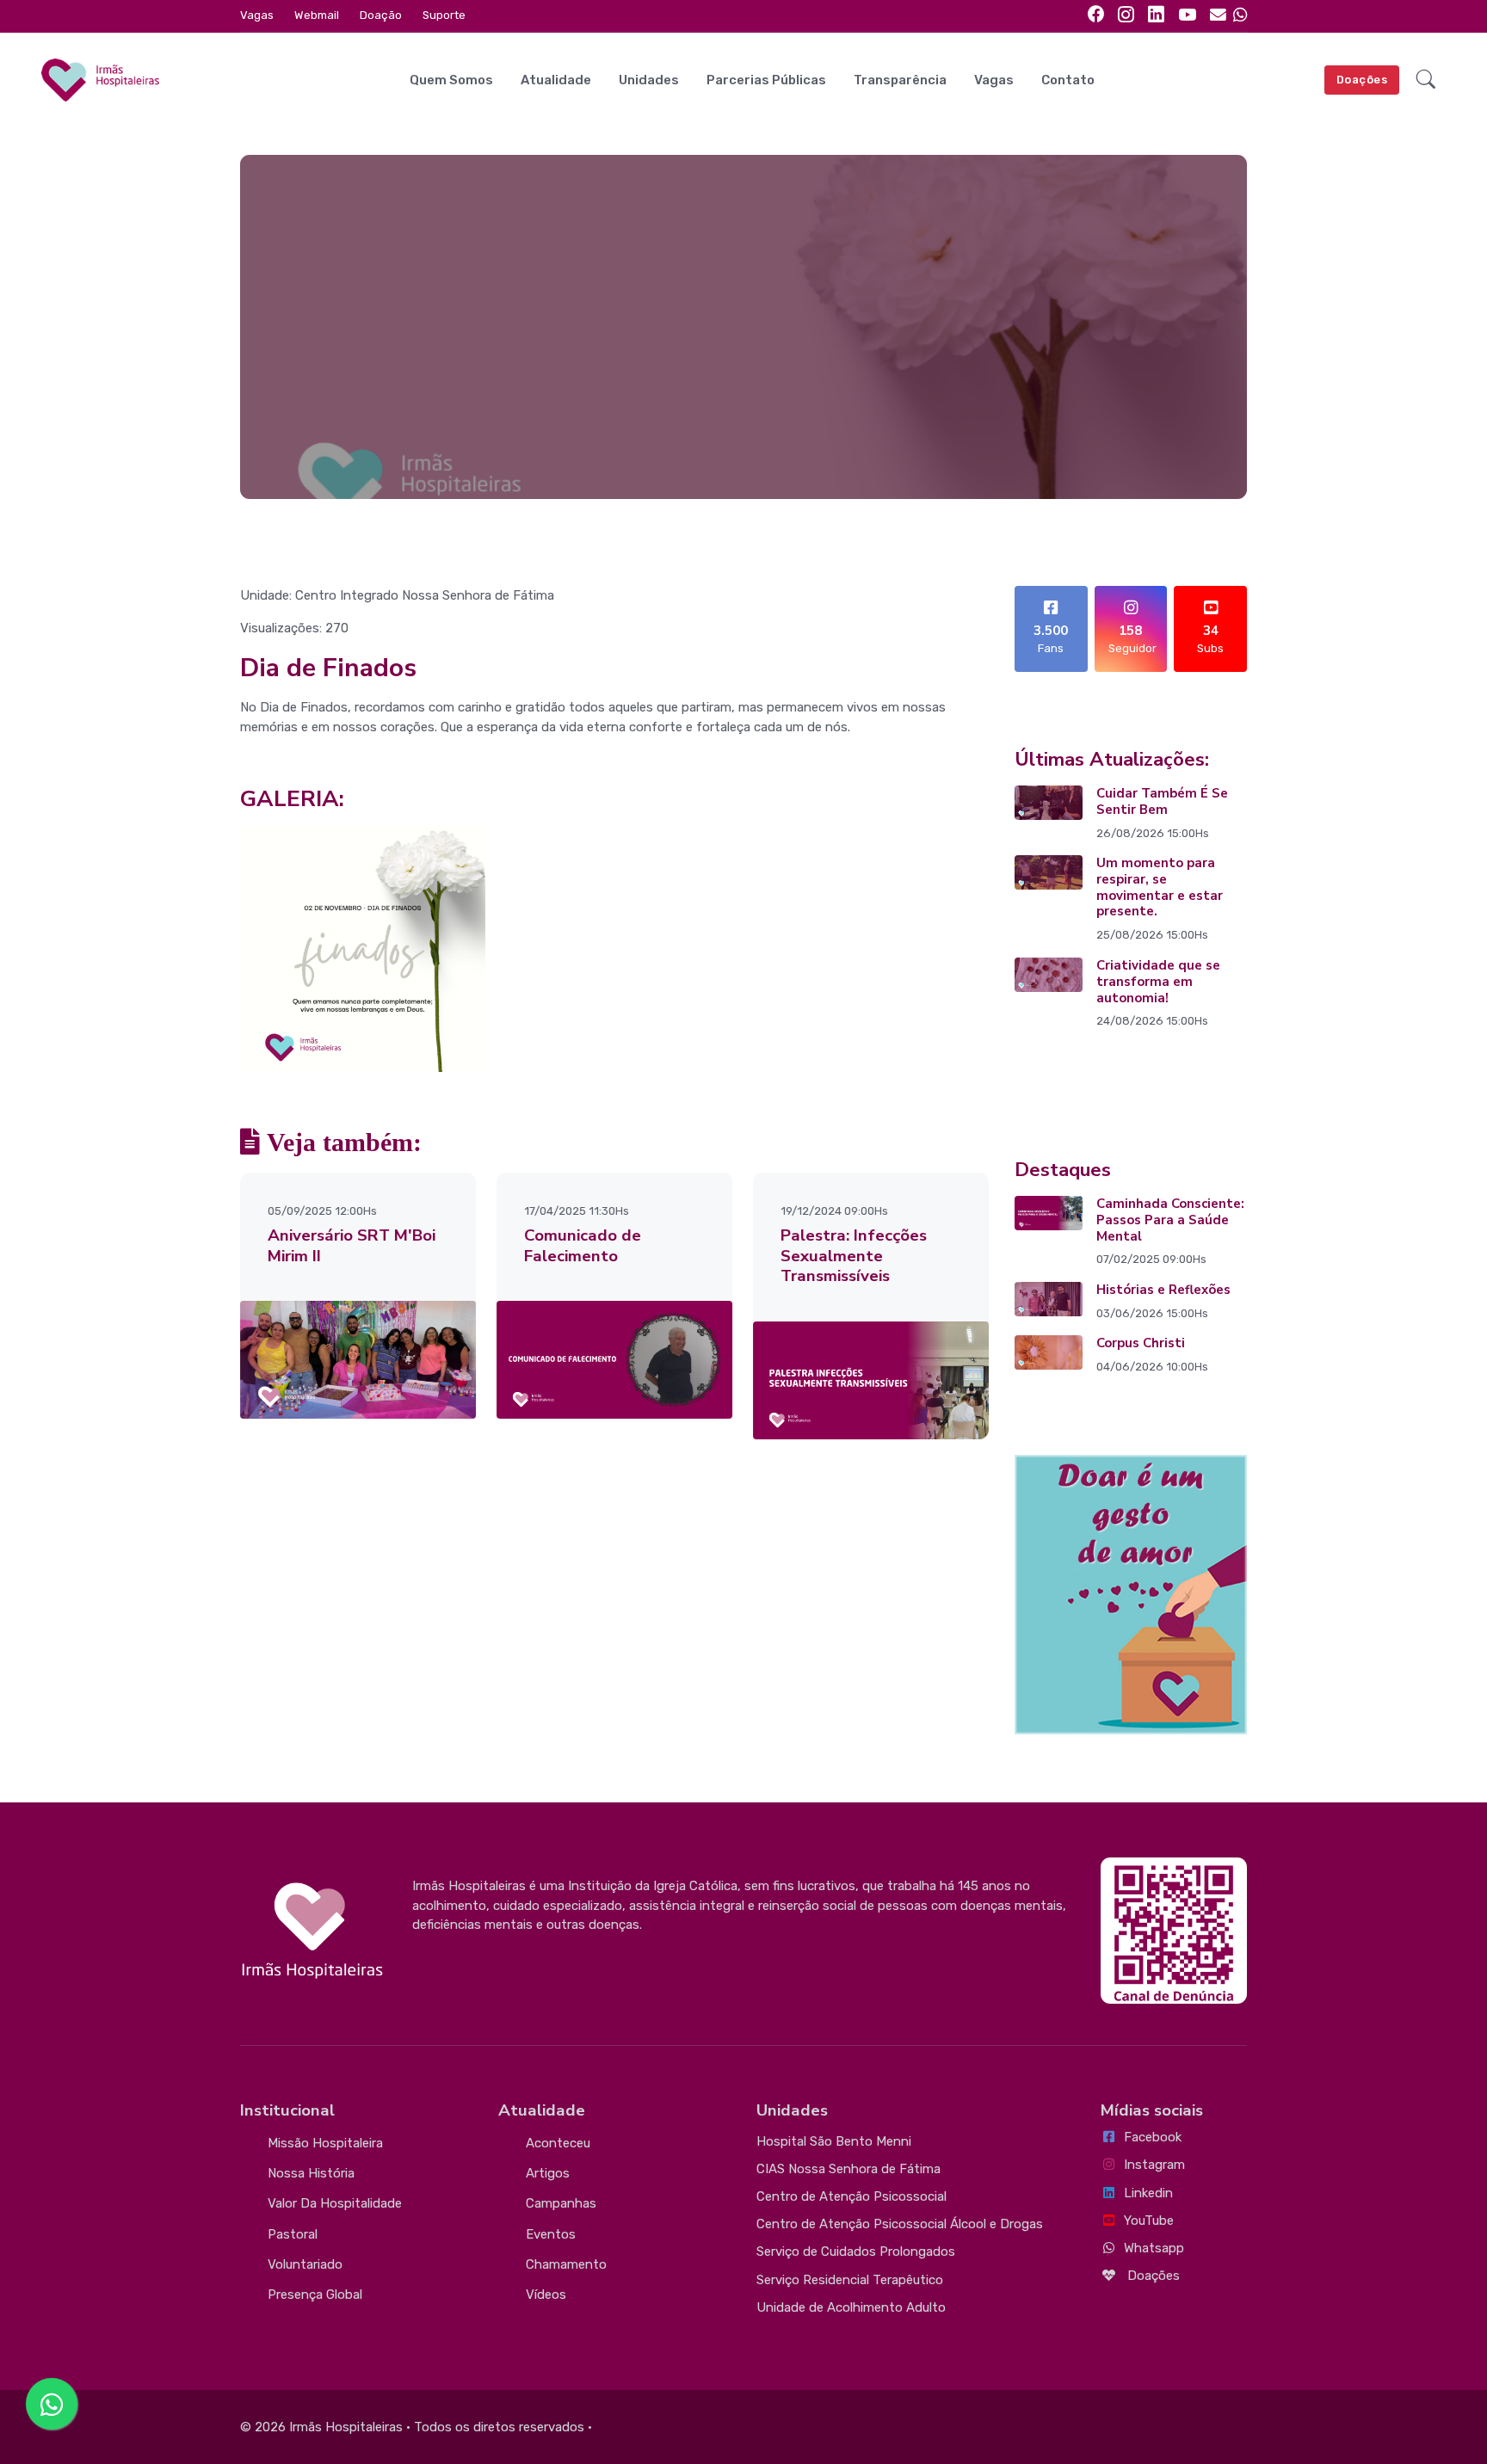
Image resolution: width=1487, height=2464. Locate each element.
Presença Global (315, 2295)
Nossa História (311, 2173)
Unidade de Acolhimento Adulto (851, 2307)
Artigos (548, 2173)
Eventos (551, 2234)
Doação (381, 15)
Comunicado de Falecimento (583, 1246)
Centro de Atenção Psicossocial (851, 2196)
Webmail (317, 15)
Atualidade (556, 80)
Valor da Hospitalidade (335, 2203)
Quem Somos (451, 80)
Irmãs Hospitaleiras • (350, 2427)
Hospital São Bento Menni (834, 2141)
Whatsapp (1154, 2248)
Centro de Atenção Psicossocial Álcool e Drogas (900, 2224)
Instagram (1154, 2165)
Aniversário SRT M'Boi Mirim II (352, 1246)
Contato (1068, 80)
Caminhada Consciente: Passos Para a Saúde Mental (1170, 1220)
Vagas (257, 15)
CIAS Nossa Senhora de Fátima (848, 2169)
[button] (1426, 80)
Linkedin (1148, 2193)
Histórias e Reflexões (1163, 1290)
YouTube (1149, 2221)
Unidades (649, 80)
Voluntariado (305, 2264)
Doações (1362, 80)
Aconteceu (558, 2143)
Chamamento (566, 2264)
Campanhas (561, 2203)
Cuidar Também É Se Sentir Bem (1162, 801)
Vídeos (546, 2295)
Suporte (444, 15)
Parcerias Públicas (766, 80)
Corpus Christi (1141, 1343)
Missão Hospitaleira (325, 2143)
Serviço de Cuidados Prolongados (856, 2251)
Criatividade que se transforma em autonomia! (1158, 982)
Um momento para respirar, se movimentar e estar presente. (1160, 887)
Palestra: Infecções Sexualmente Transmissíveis (854, 1257)
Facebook (1153, 2137)
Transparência (900, 80)
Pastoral (293, 2234)
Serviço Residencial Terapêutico (850, 2280)
